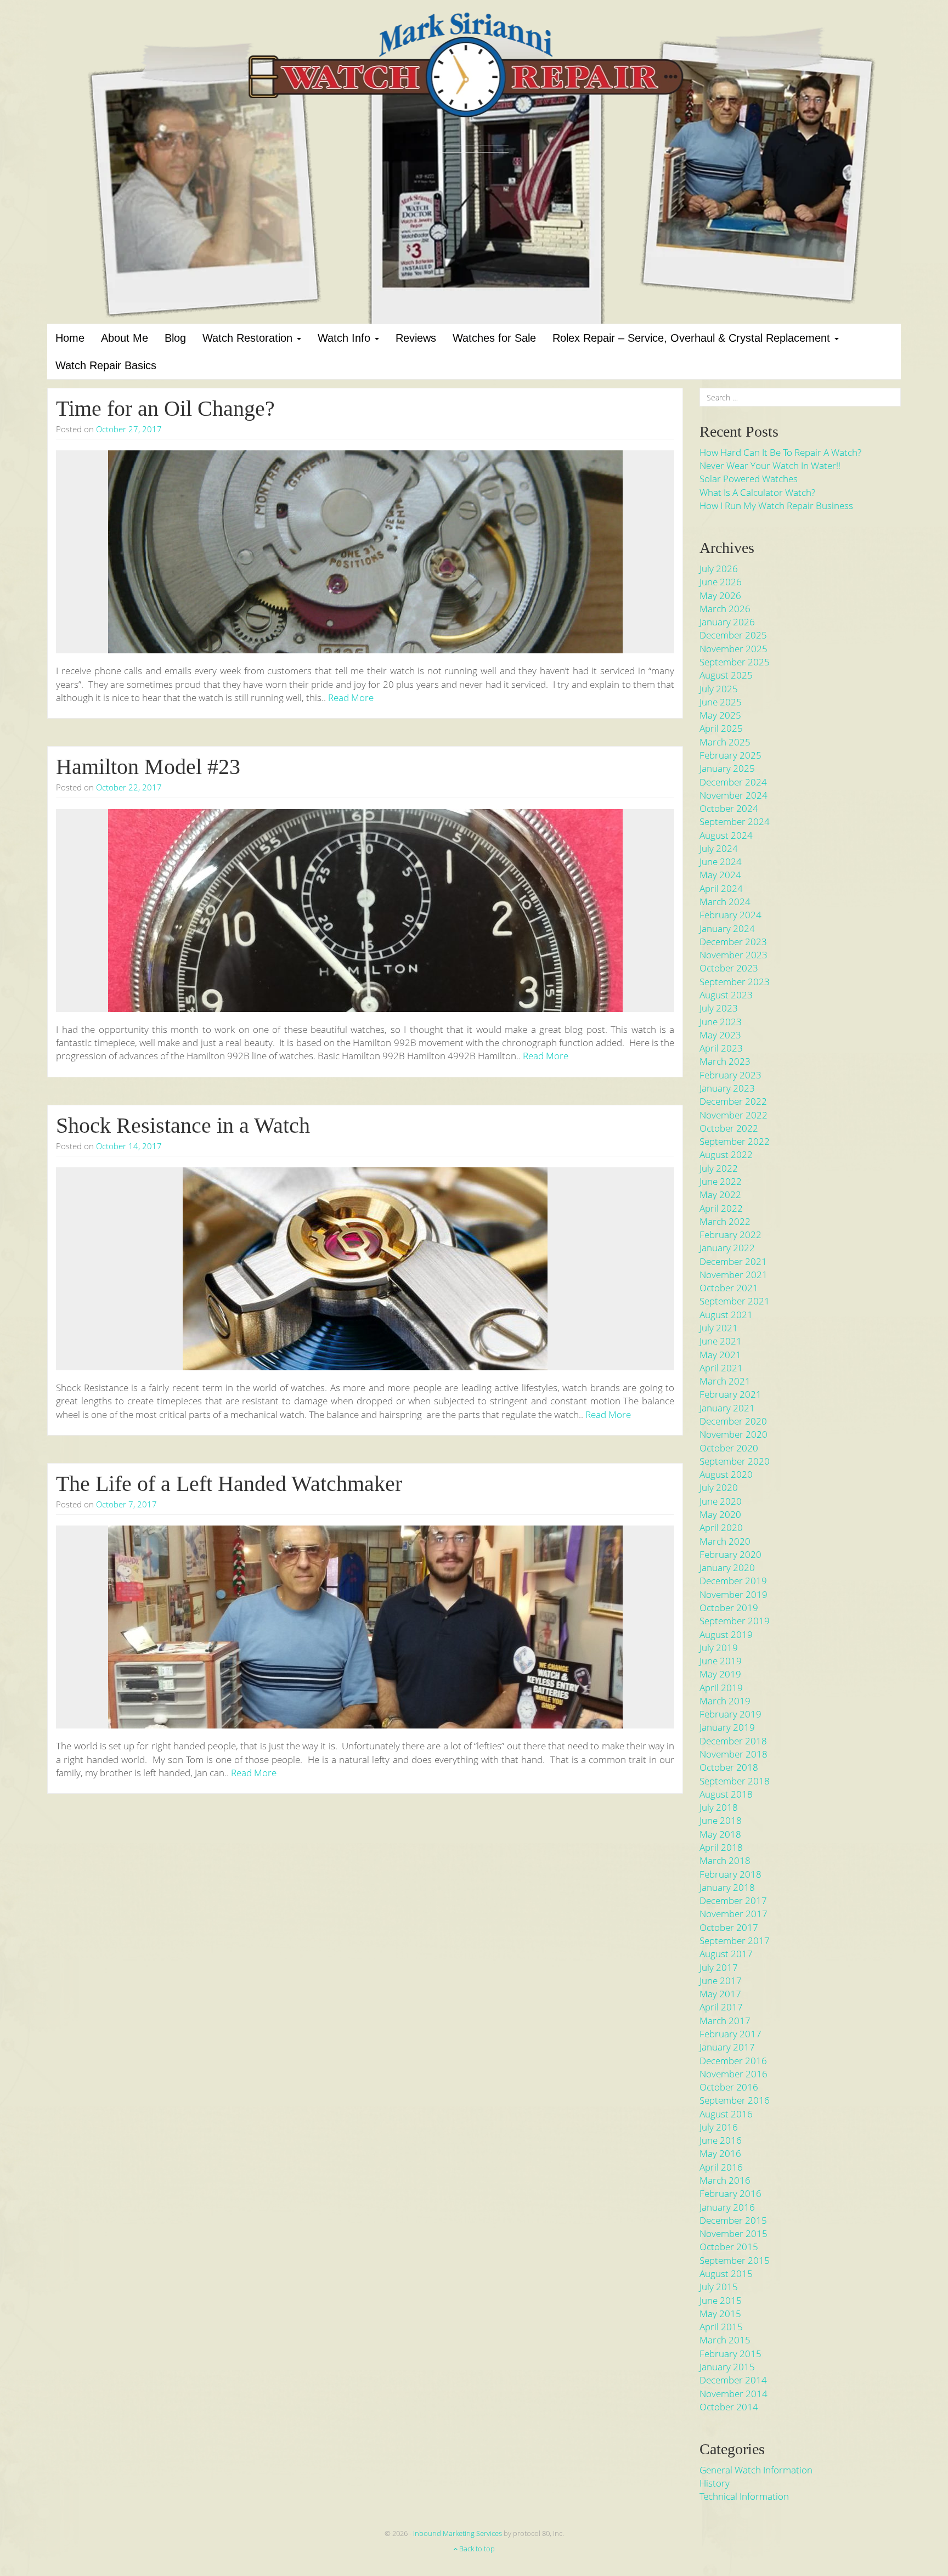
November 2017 (733, 1914)
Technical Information (744, 2496)
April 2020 (721, 1527)
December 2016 (733, 2061)
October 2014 (729, 2407)
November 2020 (733, 1434)
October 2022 (729, 1128)
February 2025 (730, 755)
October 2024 (729, 808)
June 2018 (721, 1820)
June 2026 (721, 582)
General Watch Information (756, 2470)
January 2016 (727, 2207)
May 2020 (720, 1514)
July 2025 (719, 689)
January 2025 (727, 768)
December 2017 (733, 1900)
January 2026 (727, 622)
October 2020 (729, 1448)
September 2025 (735, 662)
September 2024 (735, 821)
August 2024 (726, 835)
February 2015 (730, 2354)
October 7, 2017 (126, 1504)
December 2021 (733, 1261)
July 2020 (719, 1487)
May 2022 (720, 1194)
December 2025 (733, 635)
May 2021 (720, 1355)
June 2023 (721, 1022)
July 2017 (719, 1967)
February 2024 (730, 915)
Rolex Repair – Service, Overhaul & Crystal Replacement (693, 338)
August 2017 (726, 1954)
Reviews (416, 338)
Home (70, 338)
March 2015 (725, 2340)
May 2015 (720, 2314)
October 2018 (729, 1767)
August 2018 (726, 1794)
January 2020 (727, 1567)
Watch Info (346, 338)
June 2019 (721, 1661)
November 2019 (733, 1594)
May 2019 (720, 1674)
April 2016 (721, 2167)
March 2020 (725, 1541)
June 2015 (721, 2300)
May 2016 (720, 2153)
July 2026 (719, 569)
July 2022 (719, 1168)
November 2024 (733, 795)
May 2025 (720, 715)
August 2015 (726, 2273)
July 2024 (719, 848)
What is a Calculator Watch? (757, 492)
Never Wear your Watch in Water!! (770, 465)
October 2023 (729, 968)
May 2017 (720, 1994)
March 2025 (725, 742)
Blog (175, 338)
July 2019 (719, 1648)
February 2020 (730, 1554)
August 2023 (726, 995)
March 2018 (725, 1860)
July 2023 (719, 1008)
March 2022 (725, 1221)
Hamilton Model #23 (148, 767)
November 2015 (733, 2233)
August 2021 (726, 1315)
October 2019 (729, 1608)
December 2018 (733, 1741)
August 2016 (726, 2114)
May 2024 (720, 875)
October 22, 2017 (129, 787)
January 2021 (727, 1408)
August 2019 (726, 1634)
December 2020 (733, 1421)
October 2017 (729, 1927)
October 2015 (729, 2247)
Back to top (476, 2549)
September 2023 (735, 982)
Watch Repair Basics (106, 365)
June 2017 (721, 1981)
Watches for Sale (494, 338)
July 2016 (719, 2127)
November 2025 (733, 649)
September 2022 (735, 1141)
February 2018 (730, 1874)
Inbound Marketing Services (458, 2533)
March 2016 (725, 2180)
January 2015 (727, 2367)
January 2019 (727, 1727)
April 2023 (721, 1048)
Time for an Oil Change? (165, 408)
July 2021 (719, 1328)
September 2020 (735, 1461)
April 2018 (721, 1847)
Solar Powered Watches (749, 479)
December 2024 (733, 782)
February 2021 (730, 1394)
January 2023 (727, 1088)
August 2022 (726, 1154)
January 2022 (727, 1248)
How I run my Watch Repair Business (776, 505)
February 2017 (730, 2034)
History (715, 2483)
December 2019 (733, 1581)
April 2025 (721, 728)
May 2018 (720, 1834)
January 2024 (727, 928)
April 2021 (721, 1368)
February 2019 (730, 1714)
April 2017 (721, 2007)
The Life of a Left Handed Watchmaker (229, 1484)
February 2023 (730, 1075)
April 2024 (721, 888)
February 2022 (730, 1235)
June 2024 (721, 862)
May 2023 (720, 1035)
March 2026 (725, 609)
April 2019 (721, 1688)
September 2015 (735, 2260)
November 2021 (733, 1275)
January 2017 (727, 2047)
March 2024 (725, 902)
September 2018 (735, 1781)
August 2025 (726, 675)
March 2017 (725, 2021)
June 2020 (721, 1501)
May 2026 (720, 595)
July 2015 (719, 2287)
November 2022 (733, 1115)
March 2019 (725, 1701)
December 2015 (733, 2220)
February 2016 (730, 2193)
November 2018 (733, 1754)
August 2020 (726, 1474)
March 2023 (725, 1061)
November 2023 (733, 955)
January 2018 (727, 1887)
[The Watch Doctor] (474, 80)
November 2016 (733, 2074)
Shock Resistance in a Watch (183, 1125)
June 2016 (721, 2140)
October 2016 (729, 2087)
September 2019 (735, 1621)
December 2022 (733, 1101)
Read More (351, 697)
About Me (125, 338)
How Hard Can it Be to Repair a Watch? (780, 452)
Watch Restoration (249, 338)
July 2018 (719, 1807)
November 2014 (733, 2394)
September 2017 (735, 1941)
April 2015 (721, 2327)
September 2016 (735, 2100)
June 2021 (721, 1341)
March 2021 (725, 1381)
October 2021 (729, 1288)
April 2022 (721, 1208)
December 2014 (733, 2380)
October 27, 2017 (129, 429)
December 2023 (733, 942)
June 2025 (721, 702)
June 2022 (721, 1181)
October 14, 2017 (129, 1146)
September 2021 (735, 1301)
